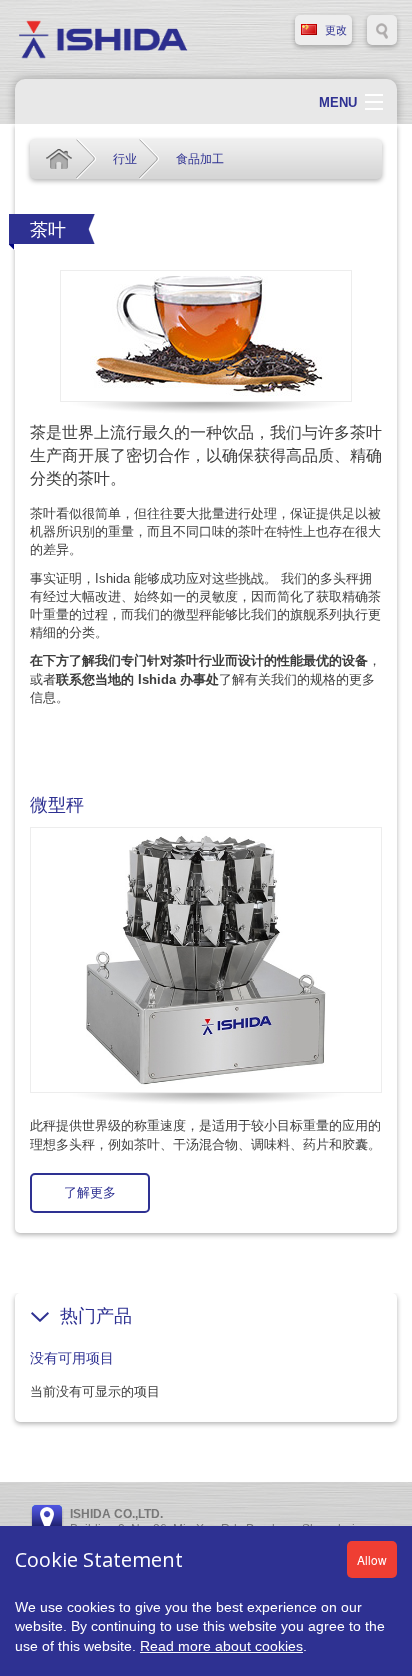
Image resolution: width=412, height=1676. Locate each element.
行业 (125, 159)
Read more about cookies (221, 1646)
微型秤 (57, 804)
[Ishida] (103, 39)
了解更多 (90, 1192)
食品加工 (200, 159)
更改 (336, 30)
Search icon (382, 30)
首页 (59, 159)
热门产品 (96, 1315)
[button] (206, 722)
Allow (372, 1559)
